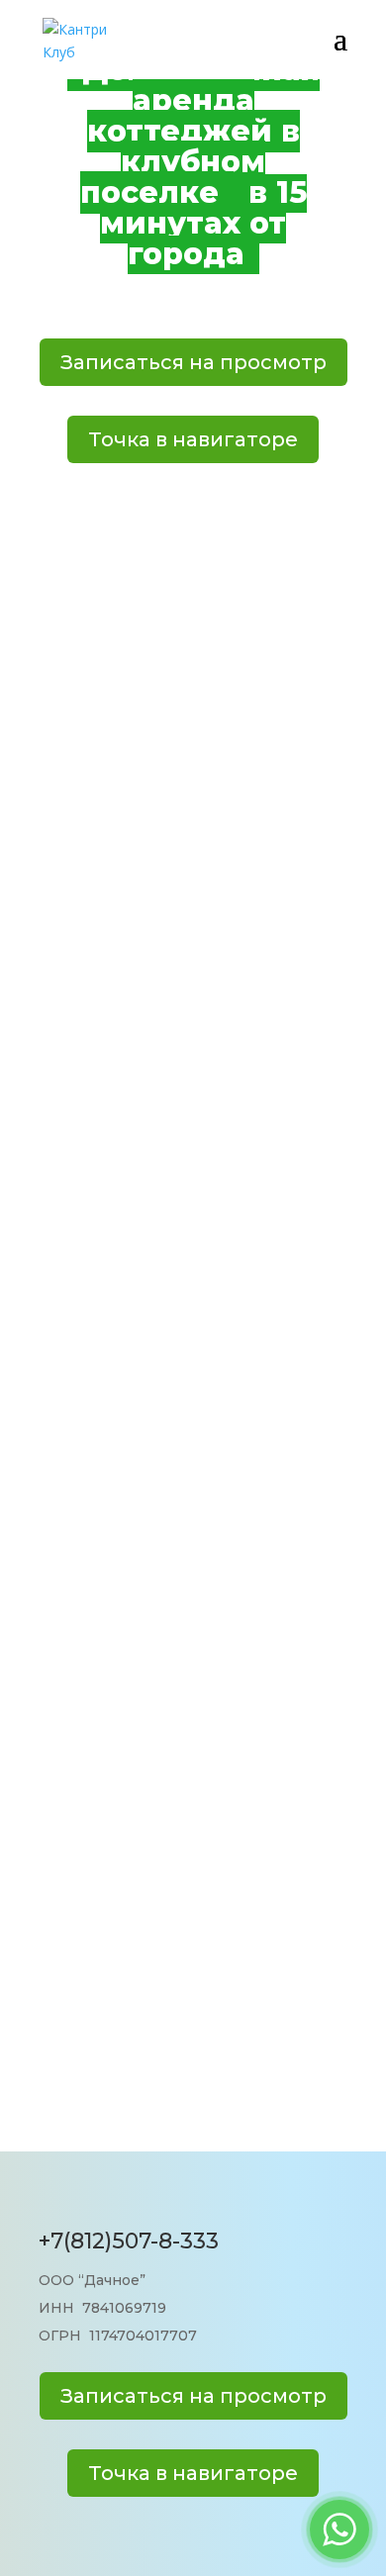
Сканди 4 (193, 1235)
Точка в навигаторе (193, 439)
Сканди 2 (193, 655)
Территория (193, 1810)
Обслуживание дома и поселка (193, 2039)
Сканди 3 (193, 947)
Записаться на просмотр (193, 362)
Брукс (193, 1513)
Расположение (193, 1919)
